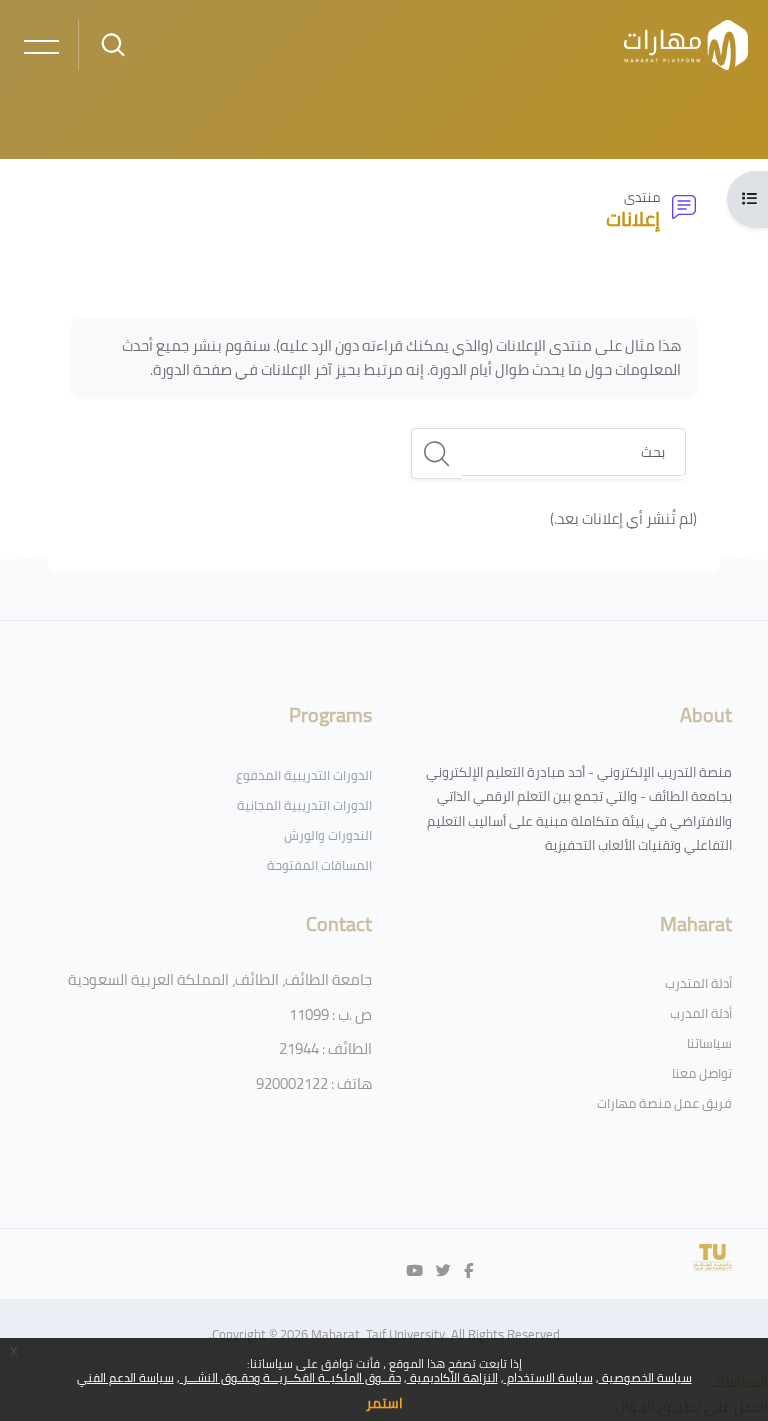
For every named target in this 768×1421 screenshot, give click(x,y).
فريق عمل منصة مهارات (664, 1103)
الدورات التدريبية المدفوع (304, 775)
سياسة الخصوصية (645, 1377)
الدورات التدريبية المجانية (304, 805)
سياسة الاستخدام (548, 1377)
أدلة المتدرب (698, 983)
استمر (384, 1403)
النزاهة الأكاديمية (452, 1377)
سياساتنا (709, 1043)
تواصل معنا (702, 1073)
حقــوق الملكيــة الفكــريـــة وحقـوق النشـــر (290, 1377)
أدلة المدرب (701, 1013)
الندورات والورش (328, 835)
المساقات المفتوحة (319, 865)
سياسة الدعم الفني (125, 1377)
